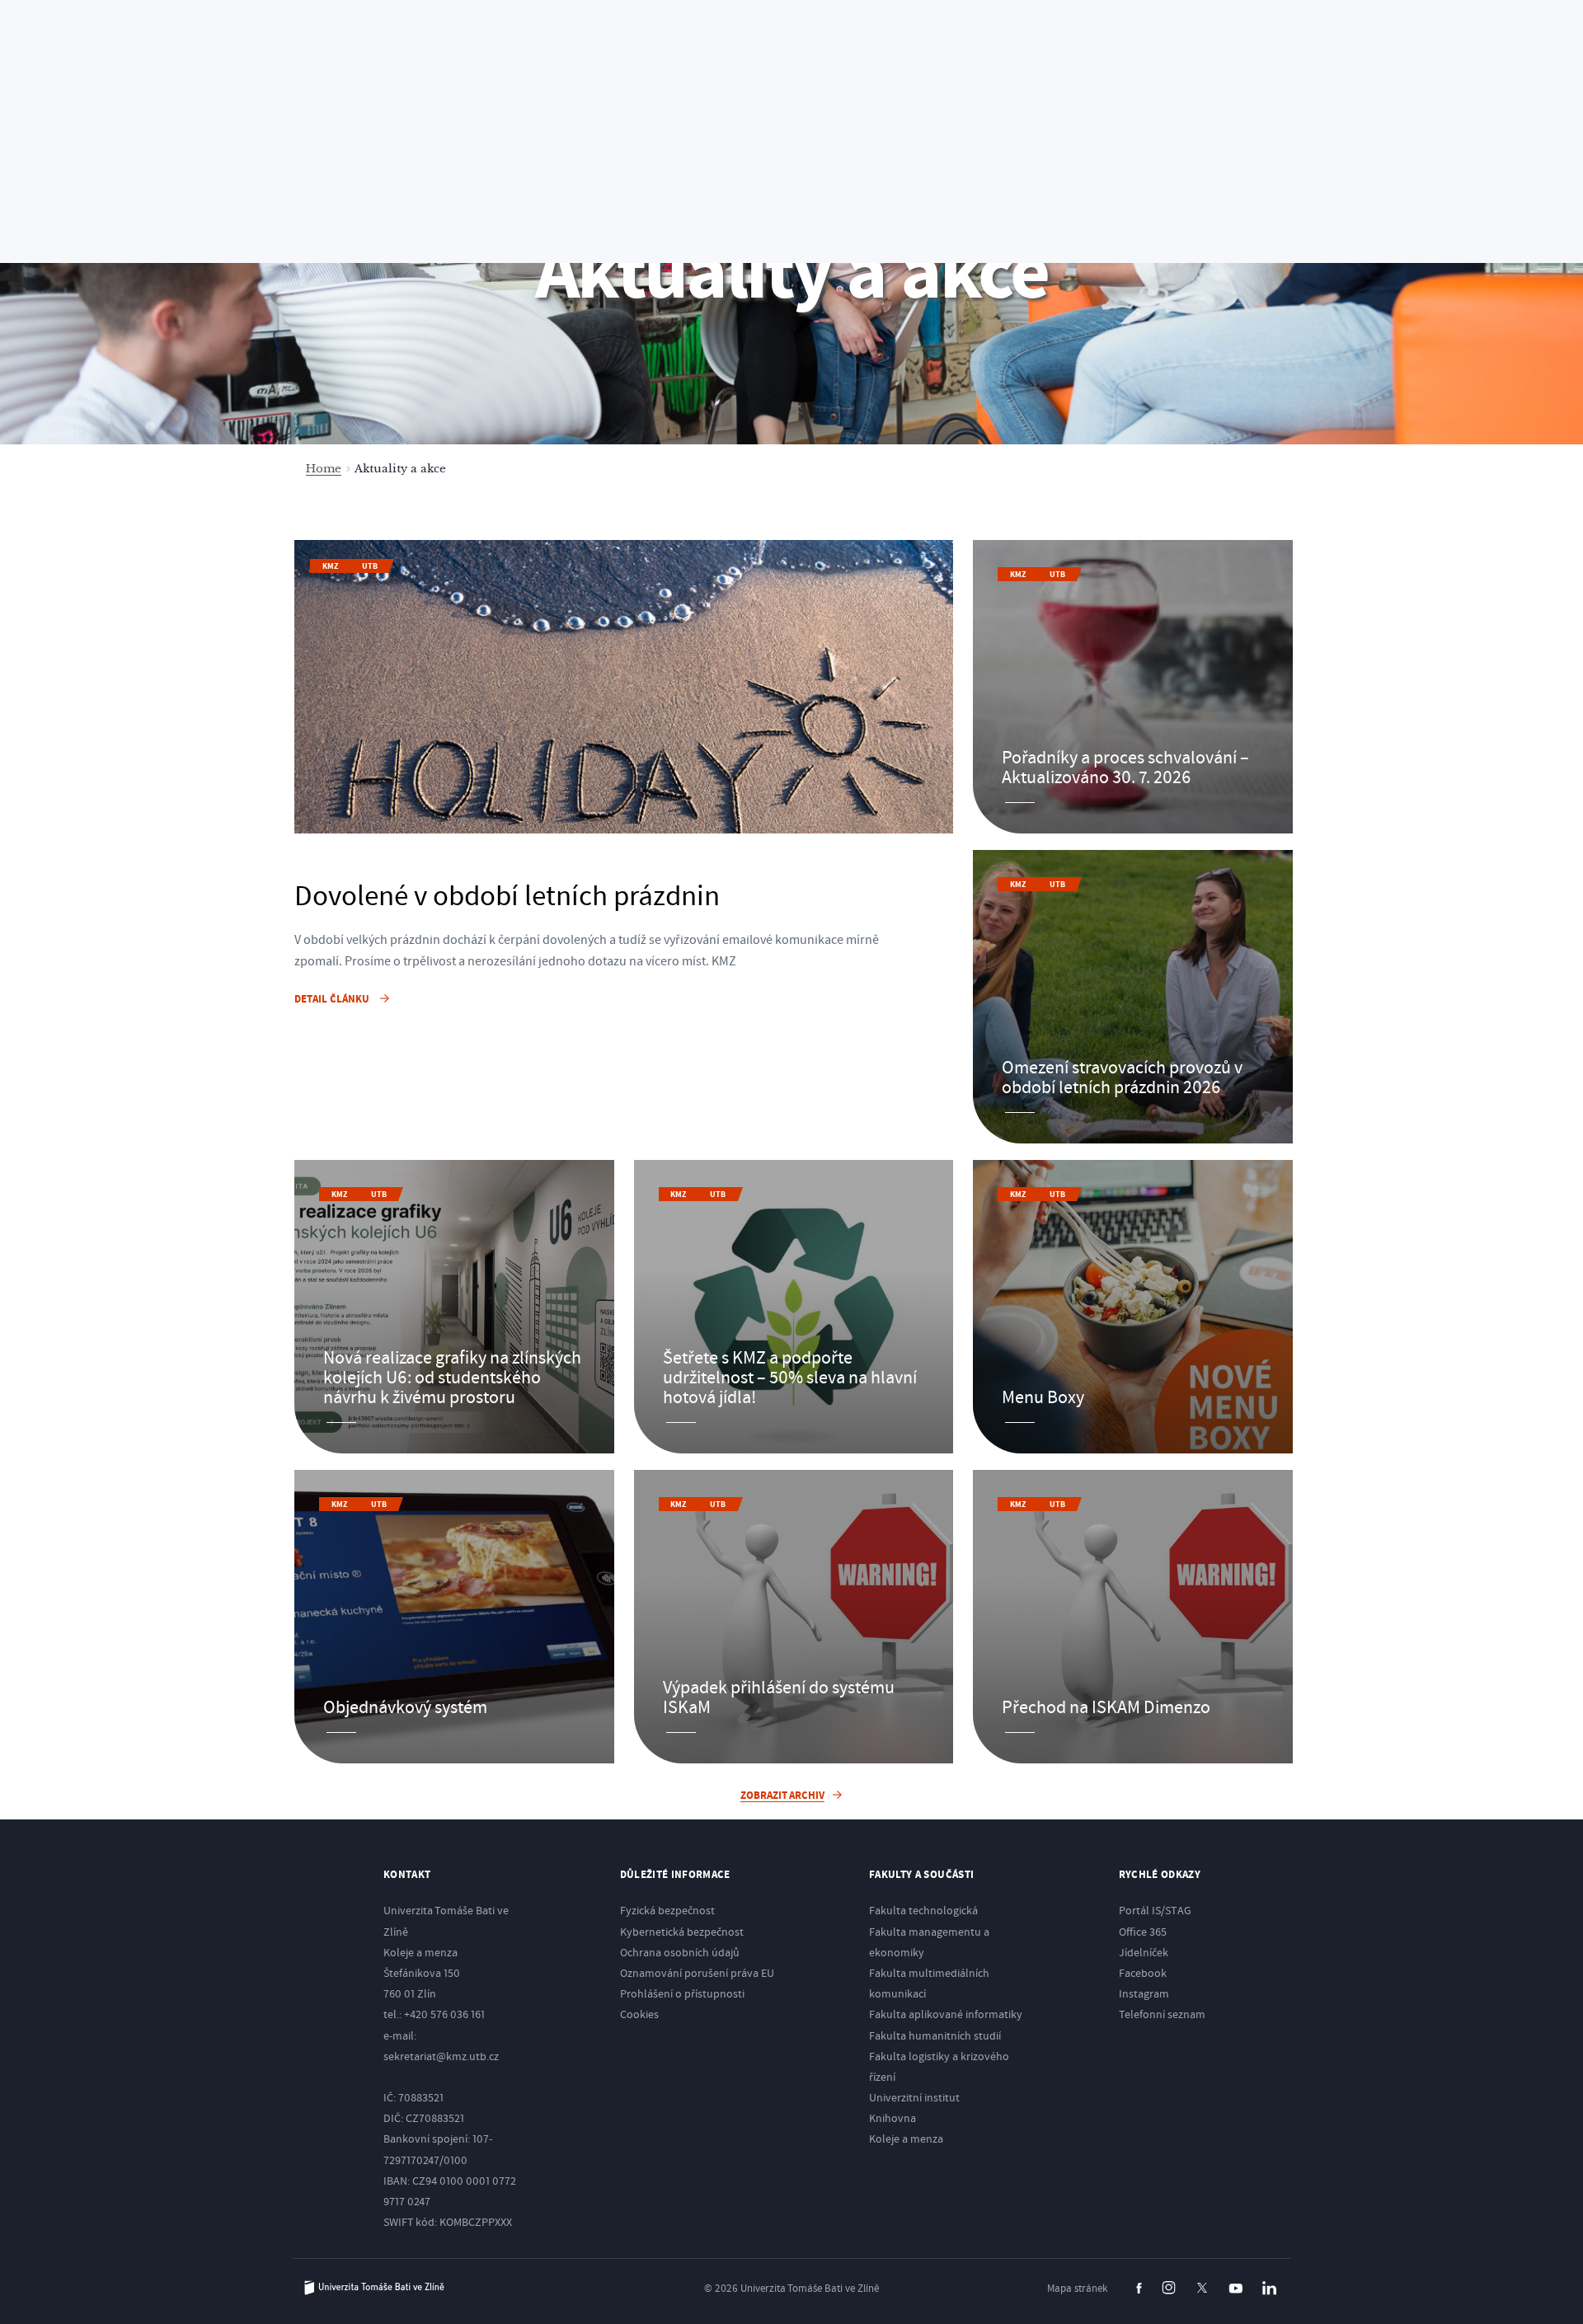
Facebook (1143, 1974)
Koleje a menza (906, 2139)
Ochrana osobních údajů (680, 1953)
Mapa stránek (1077, 2289)
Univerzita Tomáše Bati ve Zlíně (374, 2288)
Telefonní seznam (1162, 2015)
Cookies (639, 2015)
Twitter (1202, 2288)
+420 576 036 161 (444, 2015)
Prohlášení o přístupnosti (682, 1994)
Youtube (1235, 2289)
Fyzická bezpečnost (667, 1911)
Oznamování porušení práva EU (697, 1974)
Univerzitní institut (914, 2098)
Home (324, 469)
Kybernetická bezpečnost (682, 1932)
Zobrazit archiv (782, 1796)
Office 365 (1143, 1932)
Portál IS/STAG (1155, 1911)
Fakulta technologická (923, 1911)
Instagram (1144, 1994)
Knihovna (892, 2119)
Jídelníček (1144, 1953)
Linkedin (1269, 2288)
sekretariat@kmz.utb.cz (441, 2057)
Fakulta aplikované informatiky (946, 2015)
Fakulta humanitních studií (935, 2036)
